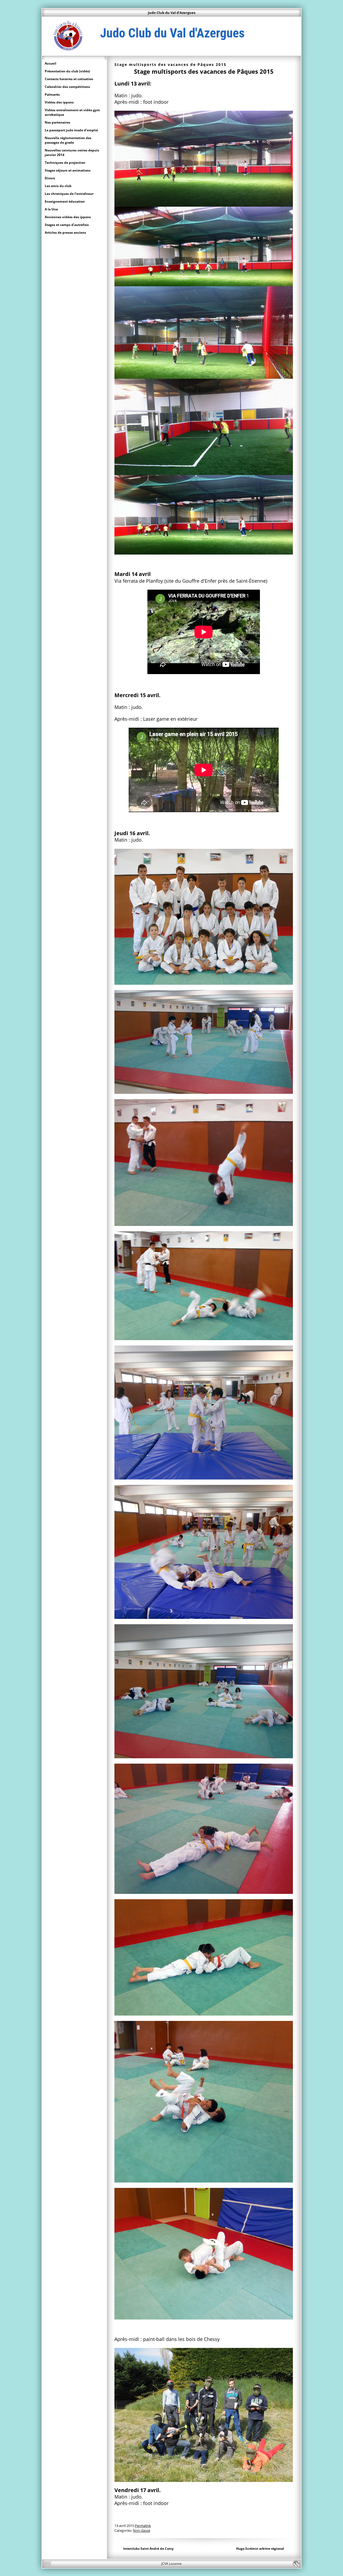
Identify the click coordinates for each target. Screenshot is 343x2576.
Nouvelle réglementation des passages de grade (68, 140)
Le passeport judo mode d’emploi (71, 130)
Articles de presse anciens (65, 233)
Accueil (51, 63)
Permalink (143, 2526)
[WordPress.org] (296, 2564)
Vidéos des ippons (59, 102)
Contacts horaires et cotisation (69, 79)
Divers (50, 178)
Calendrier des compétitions (67, 87)
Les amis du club (58, 186)
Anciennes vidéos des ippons (68, 217)
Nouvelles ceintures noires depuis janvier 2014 (72, 153)
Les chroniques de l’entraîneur (69, 194)
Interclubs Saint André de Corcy (148, 2549)
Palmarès (52, 94)
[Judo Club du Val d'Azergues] (171, 53)
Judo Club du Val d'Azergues (172, 13)
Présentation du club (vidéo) (67, 71)
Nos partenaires (57, 122)
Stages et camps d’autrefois (67, 225)
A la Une (51, 209)
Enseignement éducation (65, 201)
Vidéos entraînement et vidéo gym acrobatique (72, 112)
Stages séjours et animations (68, 170)
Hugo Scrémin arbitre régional (260, 2549)
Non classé (141, 2530)
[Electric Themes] (47, 2564)
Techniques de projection (65, 163)
